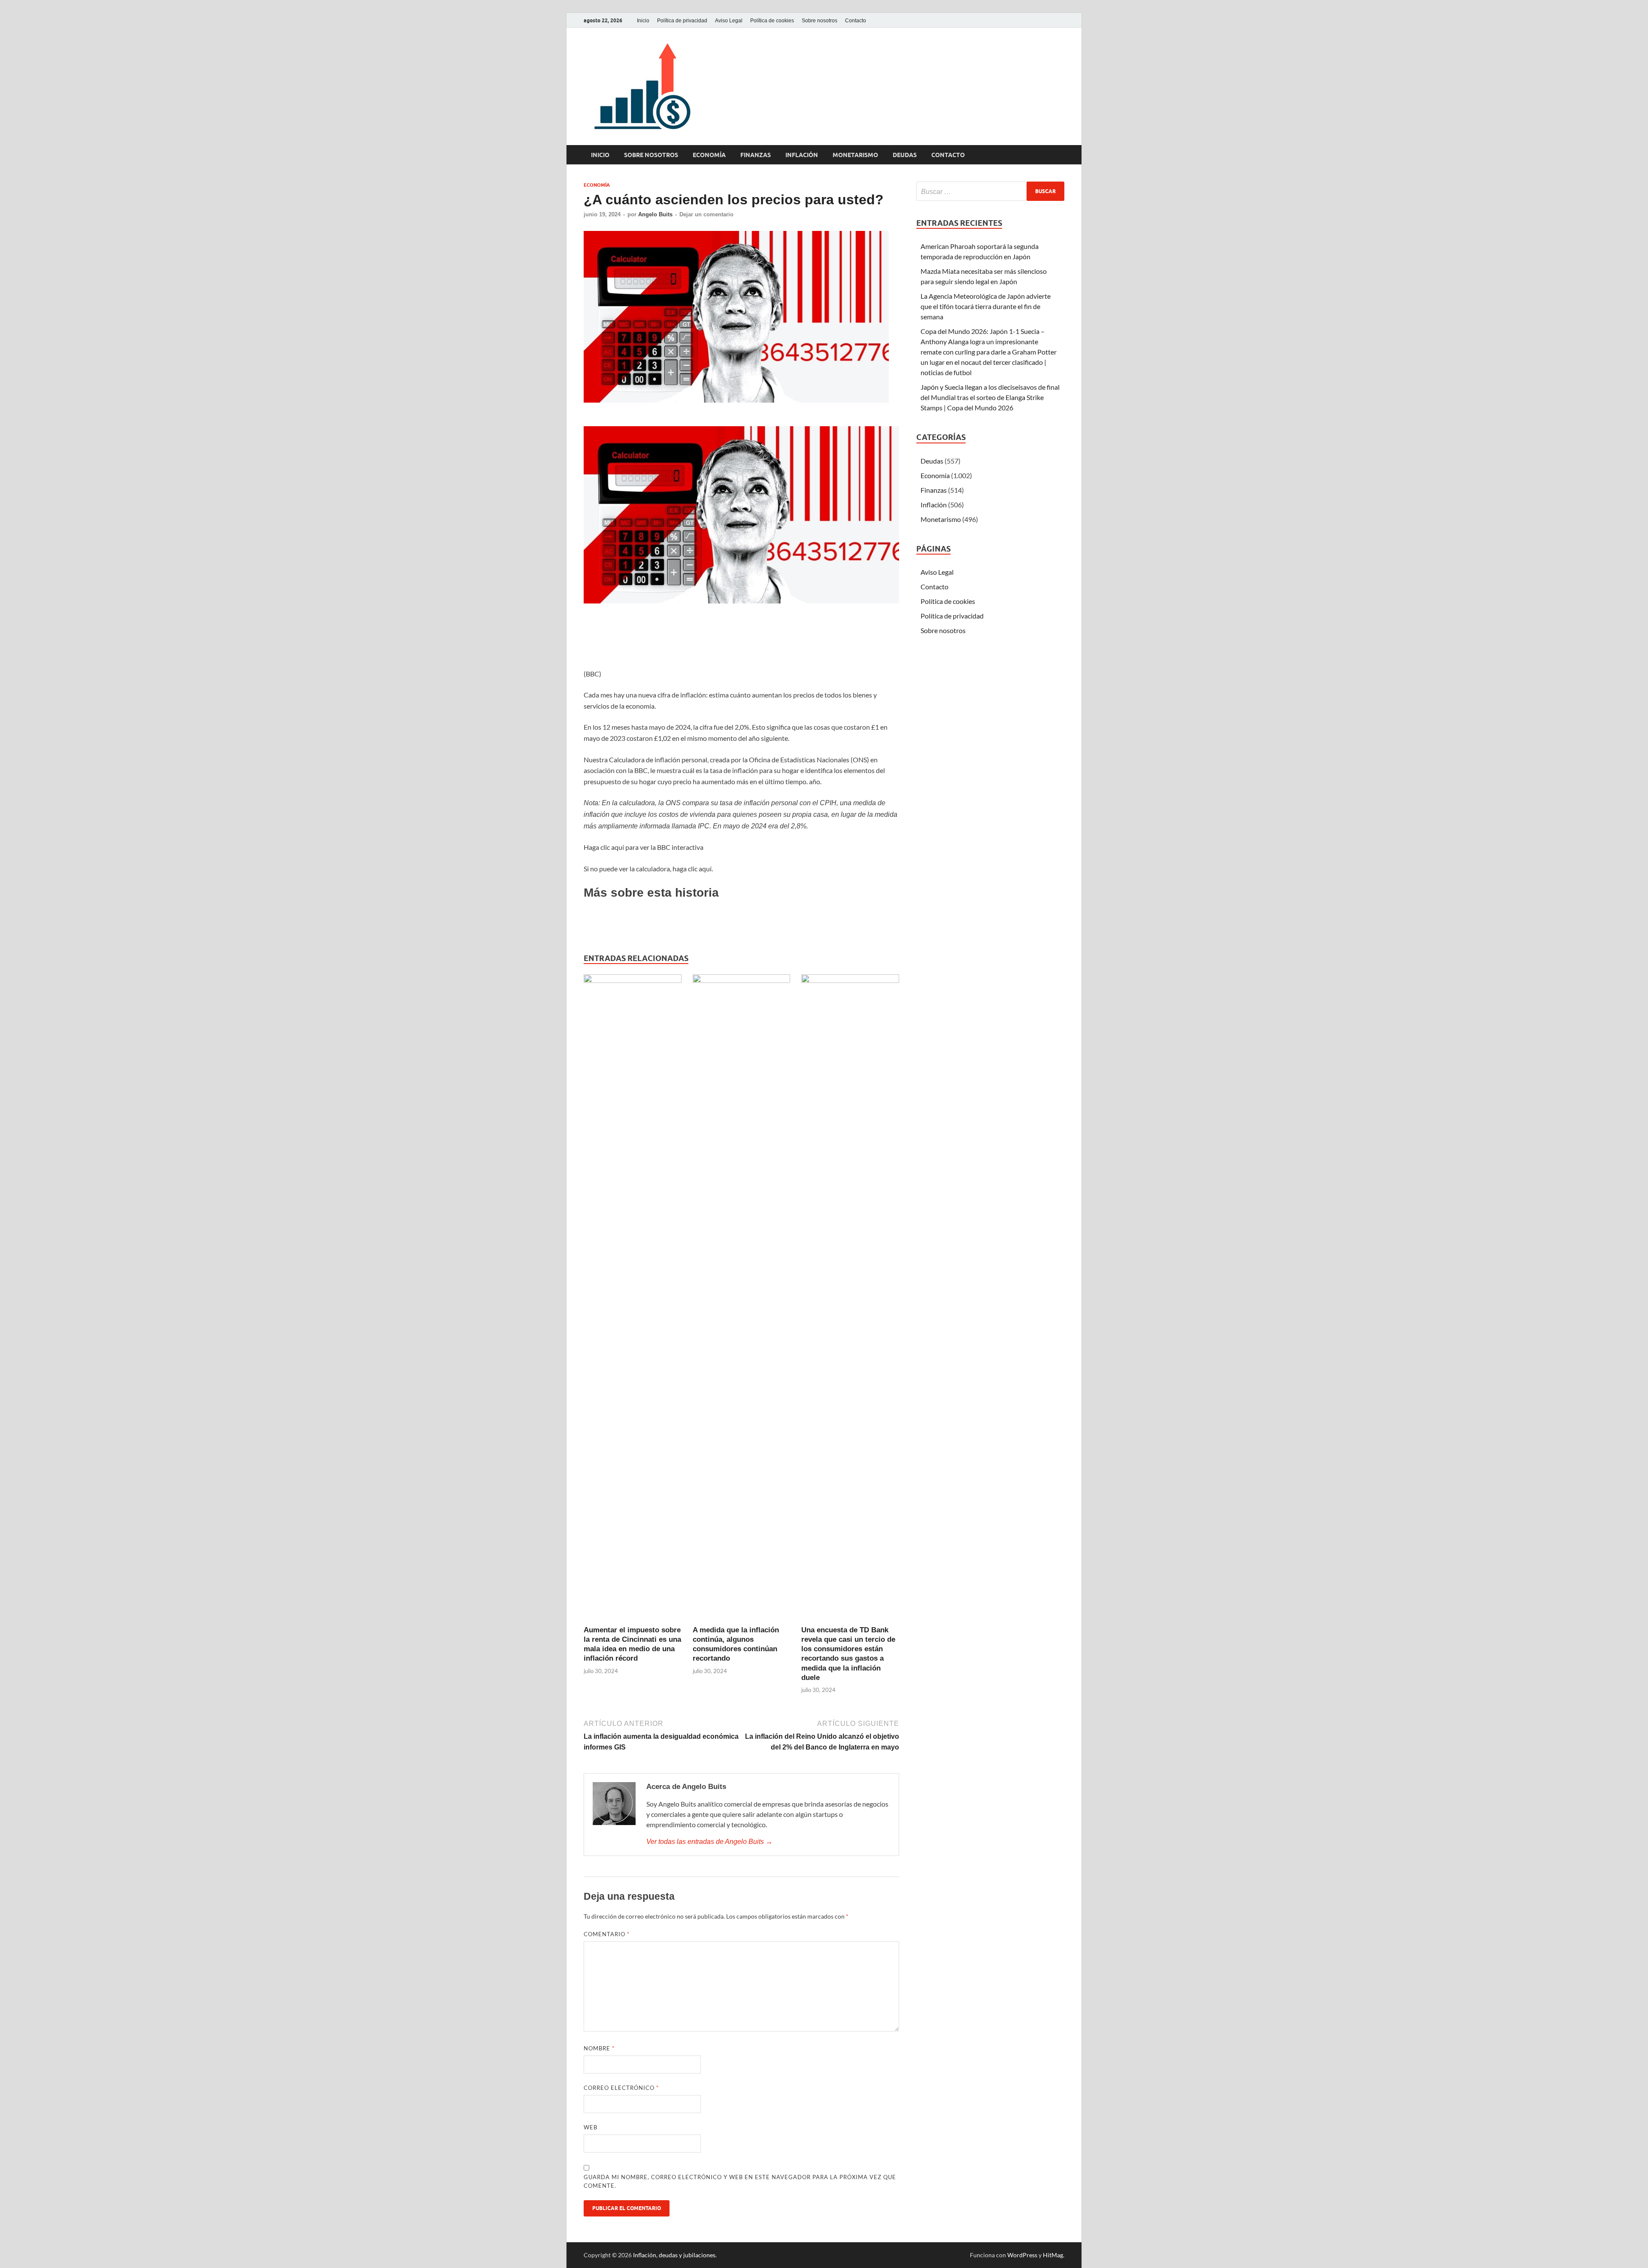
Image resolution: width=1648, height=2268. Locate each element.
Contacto (856, 21)
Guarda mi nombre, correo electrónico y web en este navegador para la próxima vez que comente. (740, 2181)
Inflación (802, 155)
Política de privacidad (682, 21)
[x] (1049, 20)
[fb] (1059, 20)
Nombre (599, 2048)
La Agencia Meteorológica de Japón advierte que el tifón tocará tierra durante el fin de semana (986, 306)
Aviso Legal (729, 21)
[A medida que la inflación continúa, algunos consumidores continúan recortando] (742, 1299)
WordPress (1022, 2255)
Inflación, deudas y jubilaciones (674, 2255)
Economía (709, 155)
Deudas (905, 155)
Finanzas (756, 155)
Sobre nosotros (819, 21)
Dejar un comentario (706, 214)
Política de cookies (772, 21)
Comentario (607, 1934)
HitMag (1053, 2255)
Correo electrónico (621, 2088)
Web (591, 2127)
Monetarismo (855, 155)
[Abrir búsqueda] (1060, 155)
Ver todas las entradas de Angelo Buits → (709, 1842)
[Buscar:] (990, 191)
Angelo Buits (655, 214)
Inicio (643, 21)
